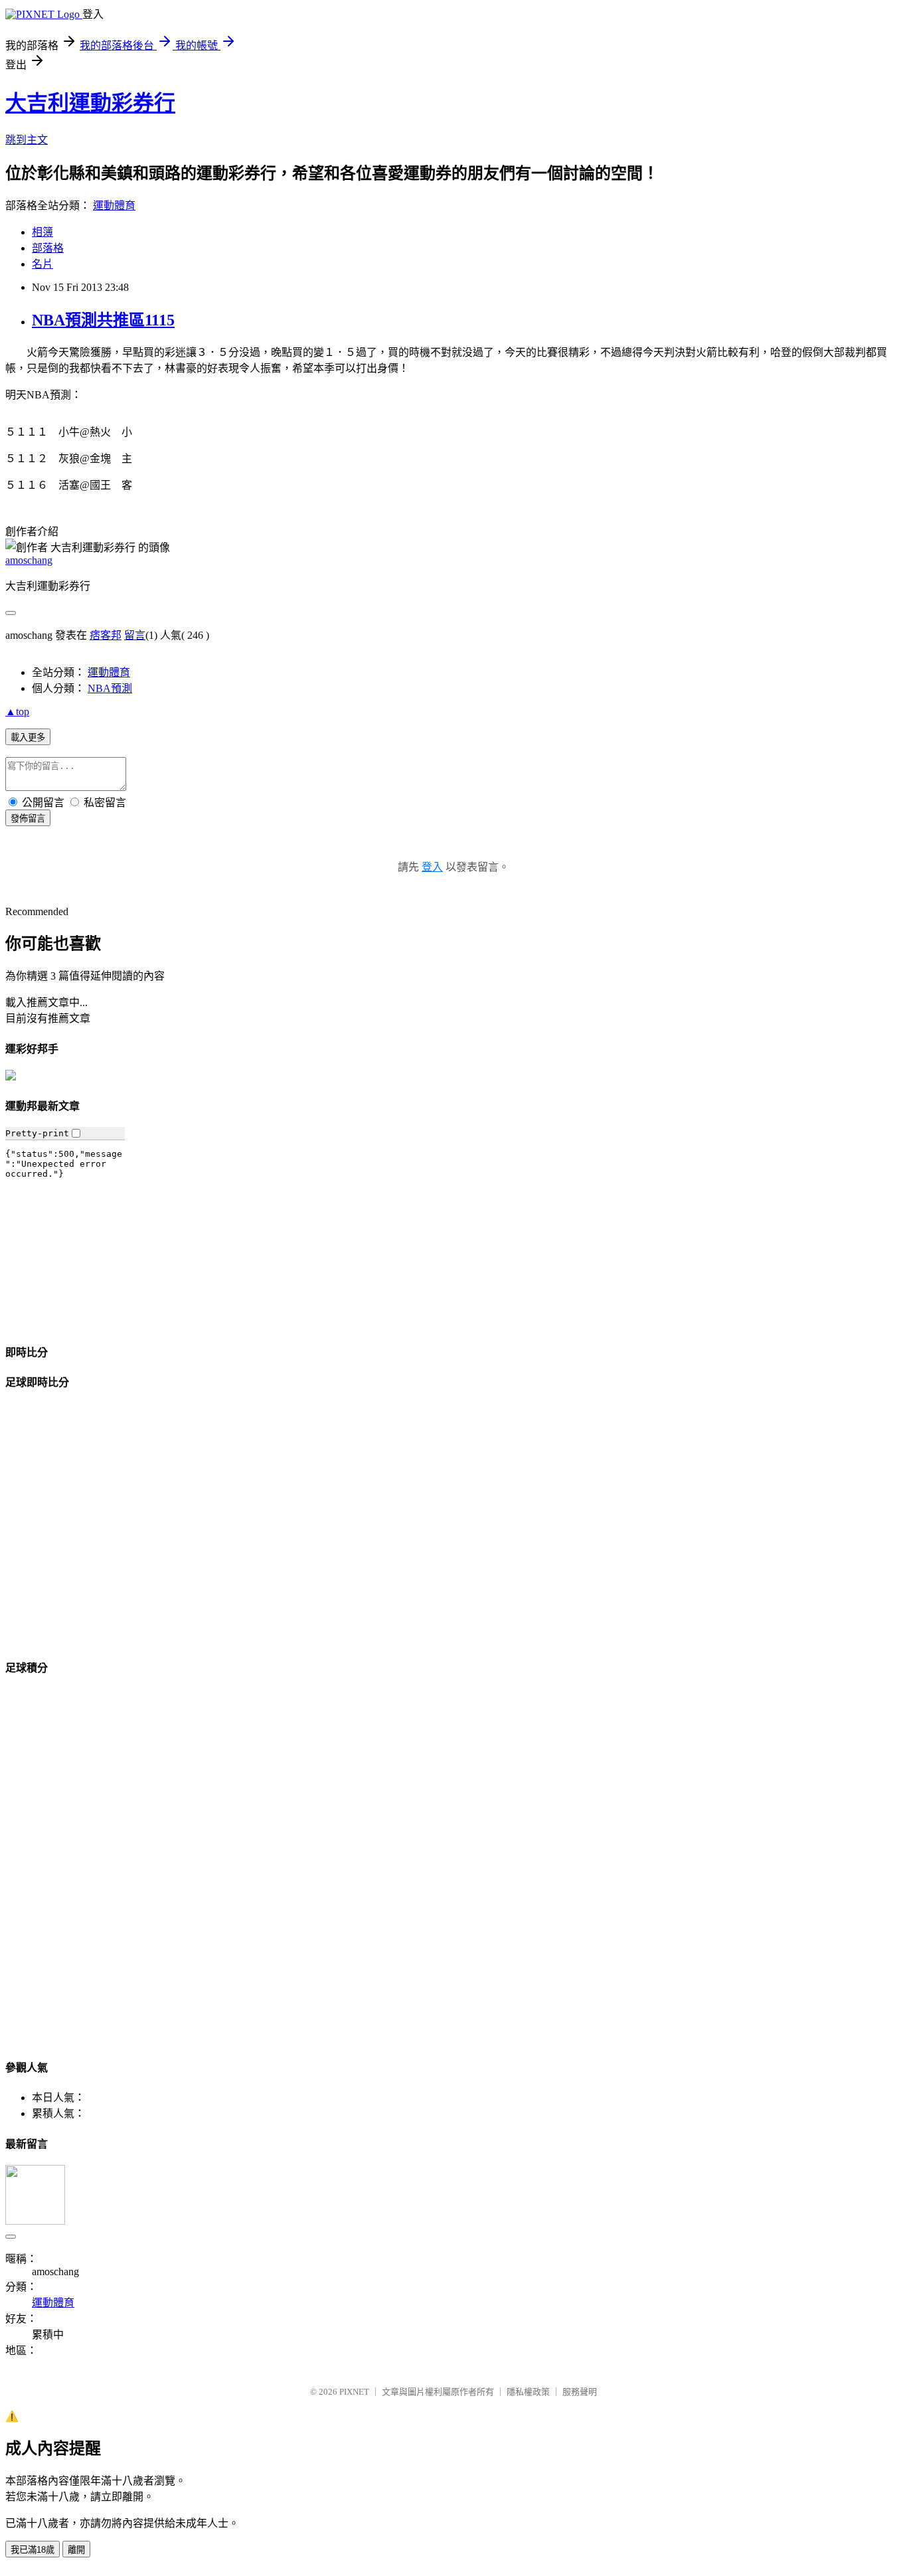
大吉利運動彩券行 (90, 103)
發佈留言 (28, 818)
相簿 (42, 232)
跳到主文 (27, 140)
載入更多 (28, 737)
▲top (17, 712)
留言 (135, 635)
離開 (76, 2550)
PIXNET (354, 2392)
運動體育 (114, 206)
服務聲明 (580, 2392)
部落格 (48, 248)
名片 (42, 264)
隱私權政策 (528, 2392)
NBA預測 (110, 688)
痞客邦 (106, 635)
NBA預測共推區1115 (103, 320)
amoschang (29, 560)
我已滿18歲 (33, 2550)
